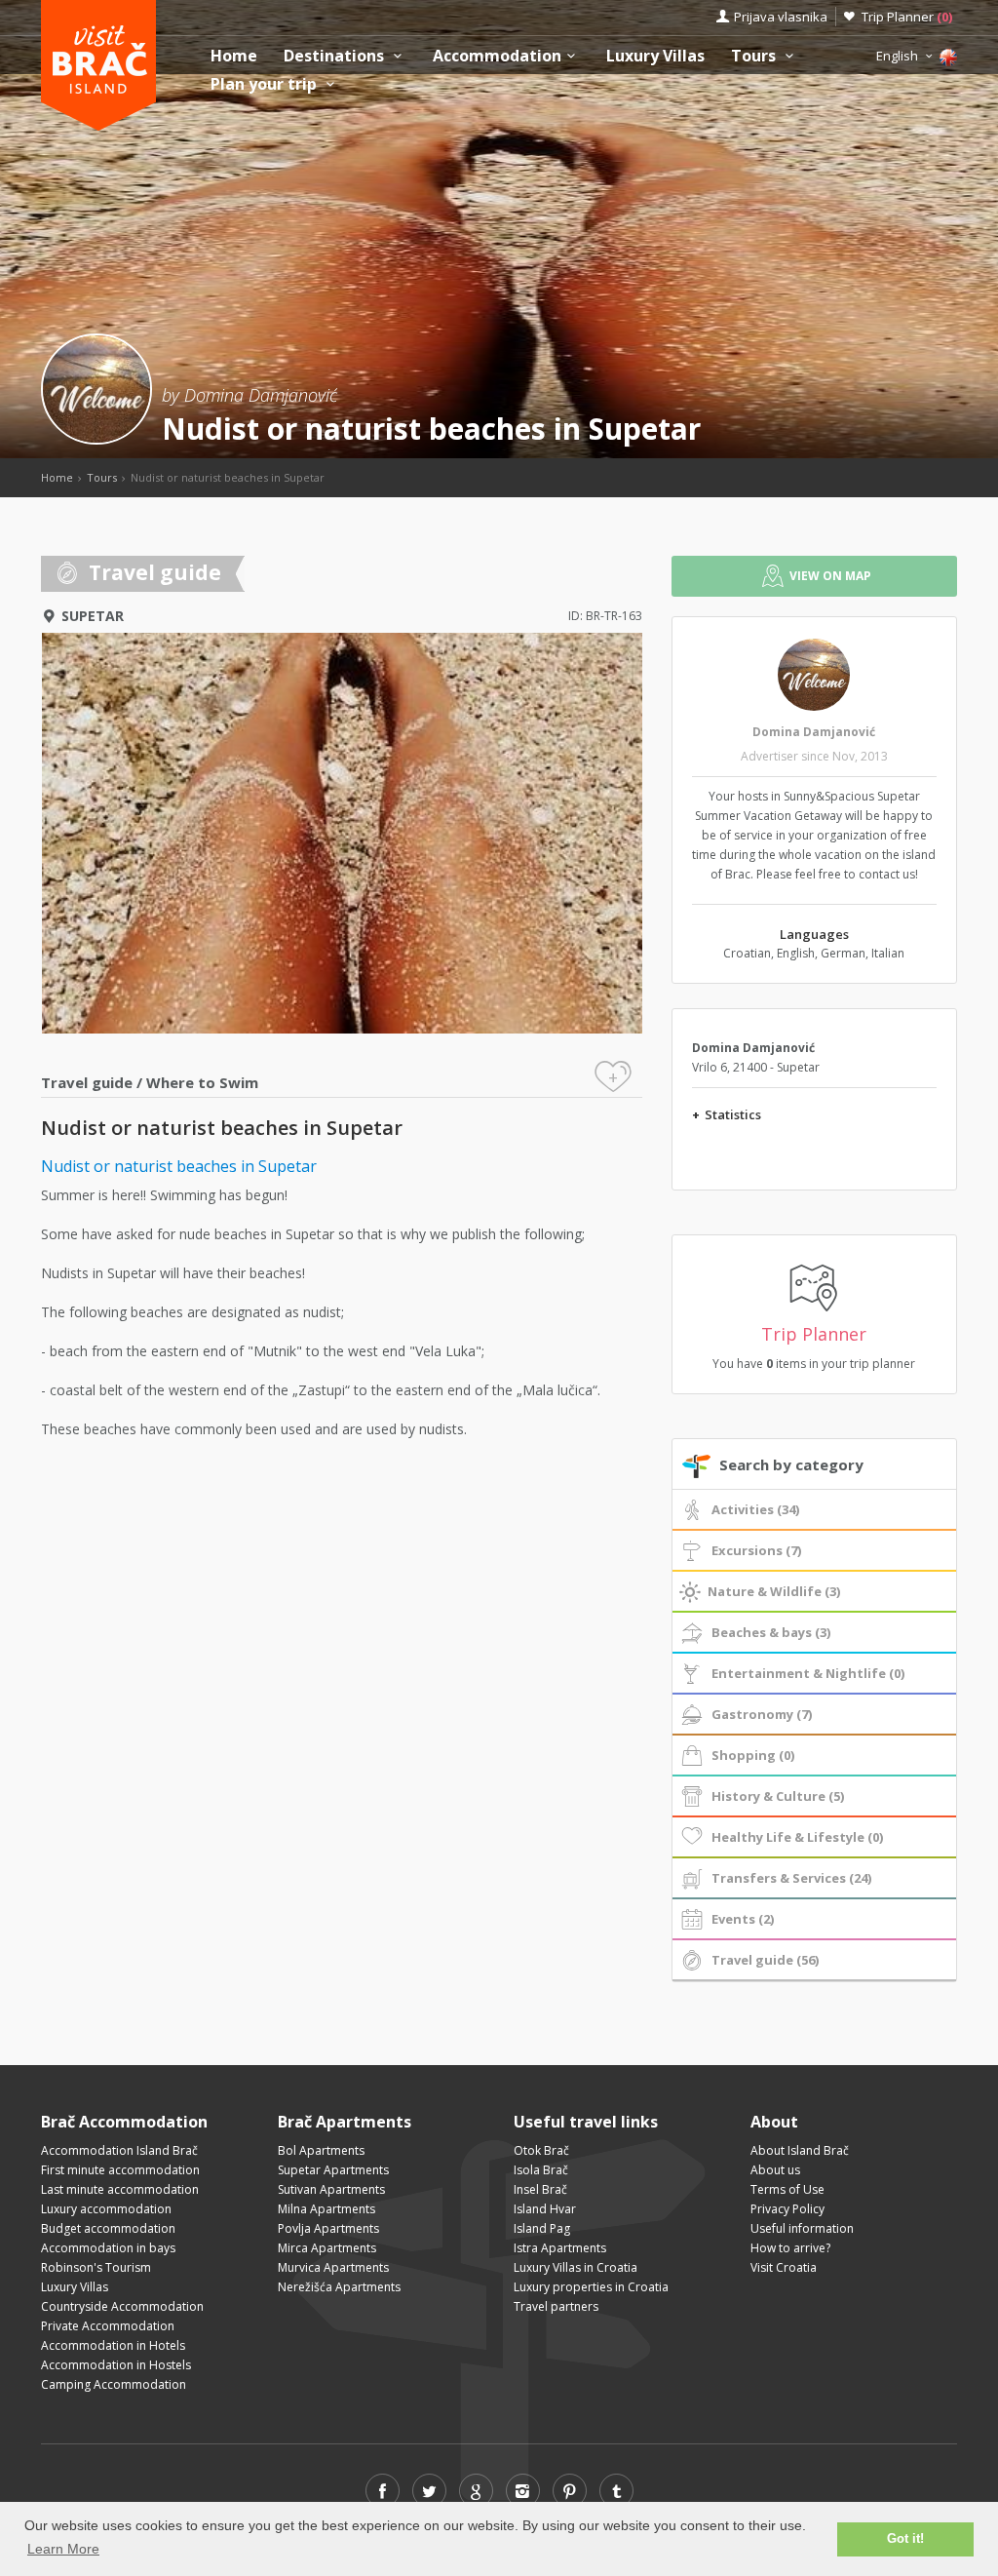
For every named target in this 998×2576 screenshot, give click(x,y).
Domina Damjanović (814, 732)
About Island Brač (800, 2150)
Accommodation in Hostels (116, 2365)
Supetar (93, 616)
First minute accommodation (120, 2170)
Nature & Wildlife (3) (774, 1591)
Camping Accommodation (114, 2384)
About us (775, 2170)
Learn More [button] (63, 2549)
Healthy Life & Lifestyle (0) (797, 1837)
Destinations (336, 56)
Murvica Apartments (333, 2267)
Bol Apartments (321, 2150)
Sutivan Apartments (331, 2189)
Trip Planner (907, 17)
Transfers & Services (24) (791, 1878)
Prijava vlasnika (781, 17)
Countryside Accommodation (122, 2306)
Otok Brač (541, 2150)
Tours (755, 56)
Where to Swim (202, 1082)
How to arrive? (790, 2248)
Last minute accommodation (120, 2189)
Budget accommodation (108, 2228)
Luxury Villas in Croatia (576, 2267)
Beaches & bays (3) (771, 1632)
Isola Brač (541, 2170)
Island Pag (542, 2228)
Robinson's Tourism (96, 2267)
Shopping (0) (753, 1755)
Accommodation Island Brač (119, 2150)
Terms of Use (787, 2189)
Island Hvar (545, 2209)
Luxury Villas (655, 56)
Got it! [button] (905, 2539)
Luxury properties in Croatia (591, 2287)
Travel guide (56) (765, 1960)
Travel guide (87, 1082)
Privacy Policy (787, 2209)
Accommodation (497, 56)
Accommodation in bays (108, 2248)
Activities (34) (755, 1509)
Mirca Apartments (327, 2248)
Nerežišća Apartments (339, 2287)
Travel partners (556, 2306)
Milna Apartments (326, 2209)
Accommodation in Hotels (113, 2345)
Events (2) (743, 1919)
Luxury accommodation (106, 2209)
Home (234, 56)
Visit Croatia (784, 2267)
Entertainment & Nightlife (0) (808, 1673)
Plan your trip (266, 84)
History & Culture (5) (778, 1796)
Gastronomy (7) (762, 1714)
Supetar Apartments (333, 2170)
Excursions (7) (756, 1550)
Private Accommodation (108, 2326)
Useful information (802, 2228)
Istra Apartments (560, 2248)
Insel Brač (540, 2189)
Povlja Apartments (328, 2228)
